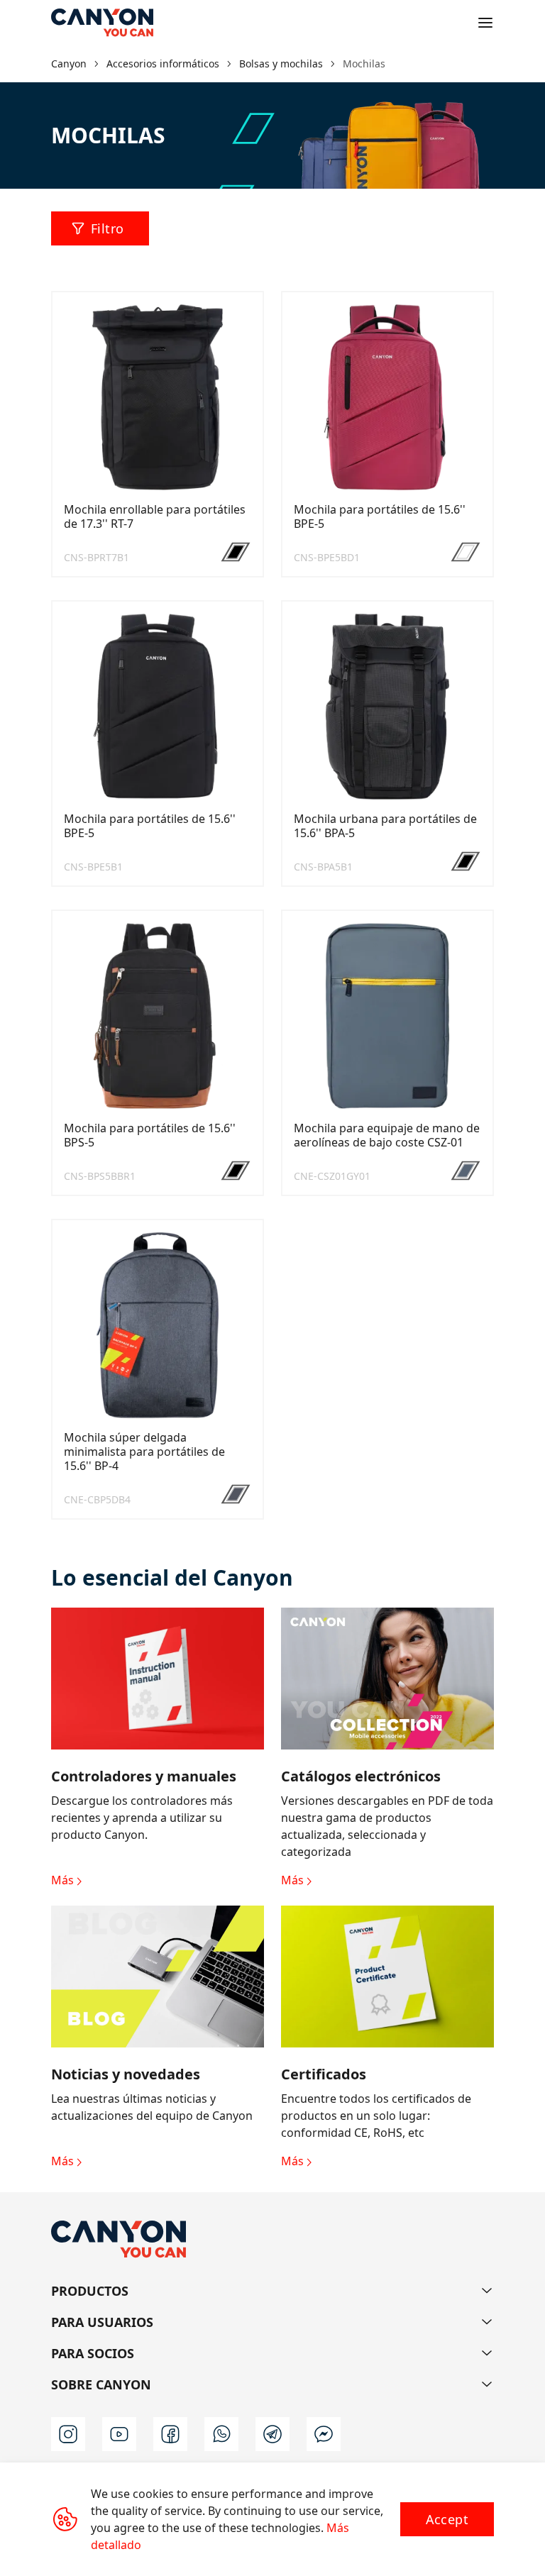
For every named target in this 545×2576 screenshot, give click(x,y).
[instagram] (68, 2434)
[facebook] (170, 2434)
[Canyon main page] (102, 23)
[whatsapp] (221, 2434)
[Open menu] (485, 23)
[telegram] (272, 2434)
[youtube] (119, 2434)
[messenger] (324, 2434)
